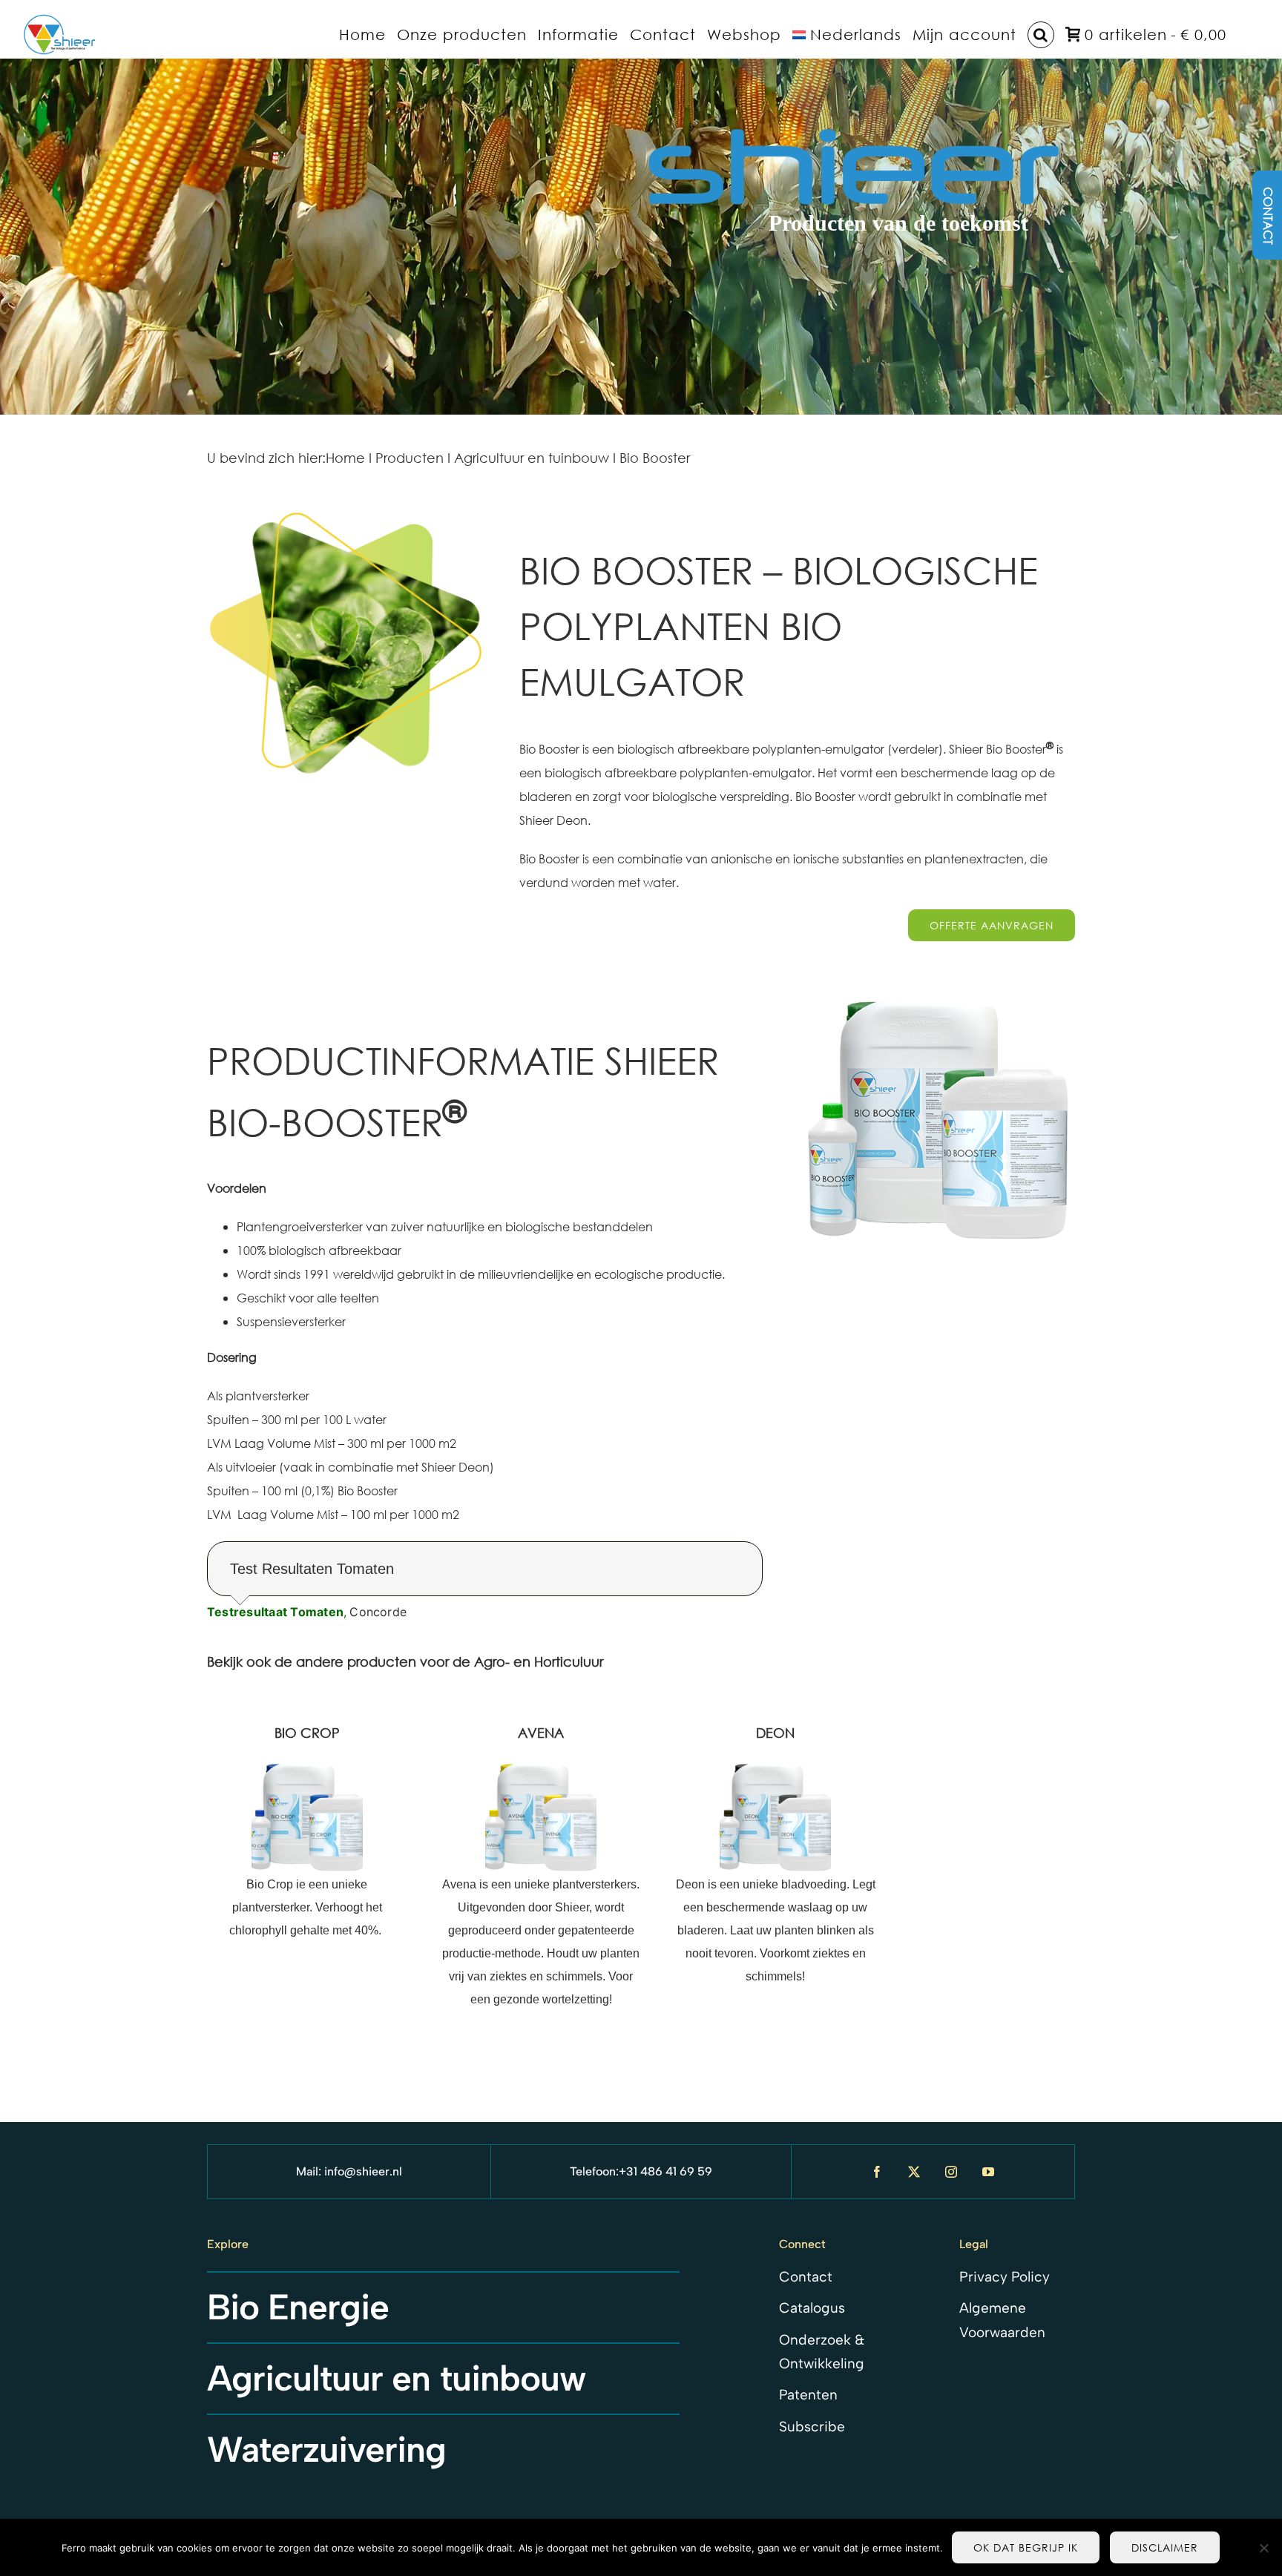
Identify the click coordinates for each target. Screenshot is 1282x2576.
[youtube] (988, 2172)
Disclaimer (1165, 2547)
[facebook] (877, 2172)
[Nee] (1263, 2548)
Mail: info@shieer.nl (349, 2171)
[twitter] (914, 2172)
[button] (1041, 34)
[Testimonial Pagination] (469, 1644)
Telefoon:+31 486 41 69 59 (641, 2171)
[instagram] (951, 2172)
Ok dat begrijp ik (1026, 2547)
